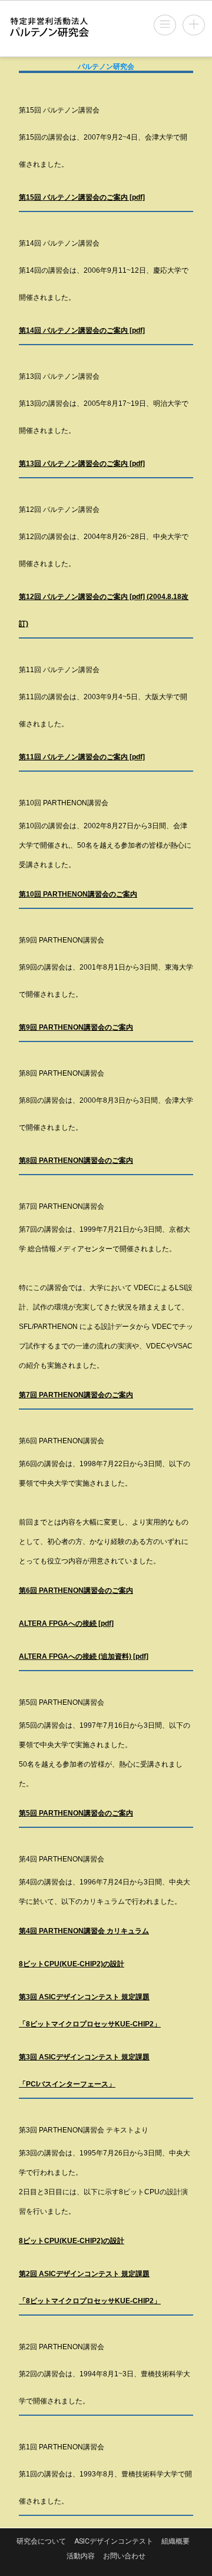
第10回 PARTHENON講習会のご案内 (78, 894)
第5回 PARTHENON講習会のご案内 (76, 1813)
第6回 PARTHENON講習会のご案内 (76, 1590)
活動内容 (81, 2556)
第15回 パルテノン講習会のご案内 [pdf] (82, 197)
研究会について (41, 2541)
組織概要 (175, 2541)
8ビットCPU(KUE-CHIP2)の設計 (72, 1964)
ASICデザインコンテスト (114, 2541)
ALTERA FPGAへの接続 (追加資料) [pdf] (84, 1656)
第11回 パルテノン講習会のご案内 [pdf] (82, 757)
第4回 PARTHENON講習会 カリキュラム (84, 1931)
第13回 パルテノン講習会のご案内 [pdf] (82, 464)
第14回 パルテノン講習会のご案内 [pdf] (82, 330)
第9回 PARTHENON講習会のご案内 (76, 1027)
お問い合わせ (124, 2556)
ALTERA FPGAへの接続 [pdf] (66, 1623)
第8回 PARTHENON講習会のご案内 (76, 1160)
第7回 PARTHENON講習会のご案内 (76, 1395)
